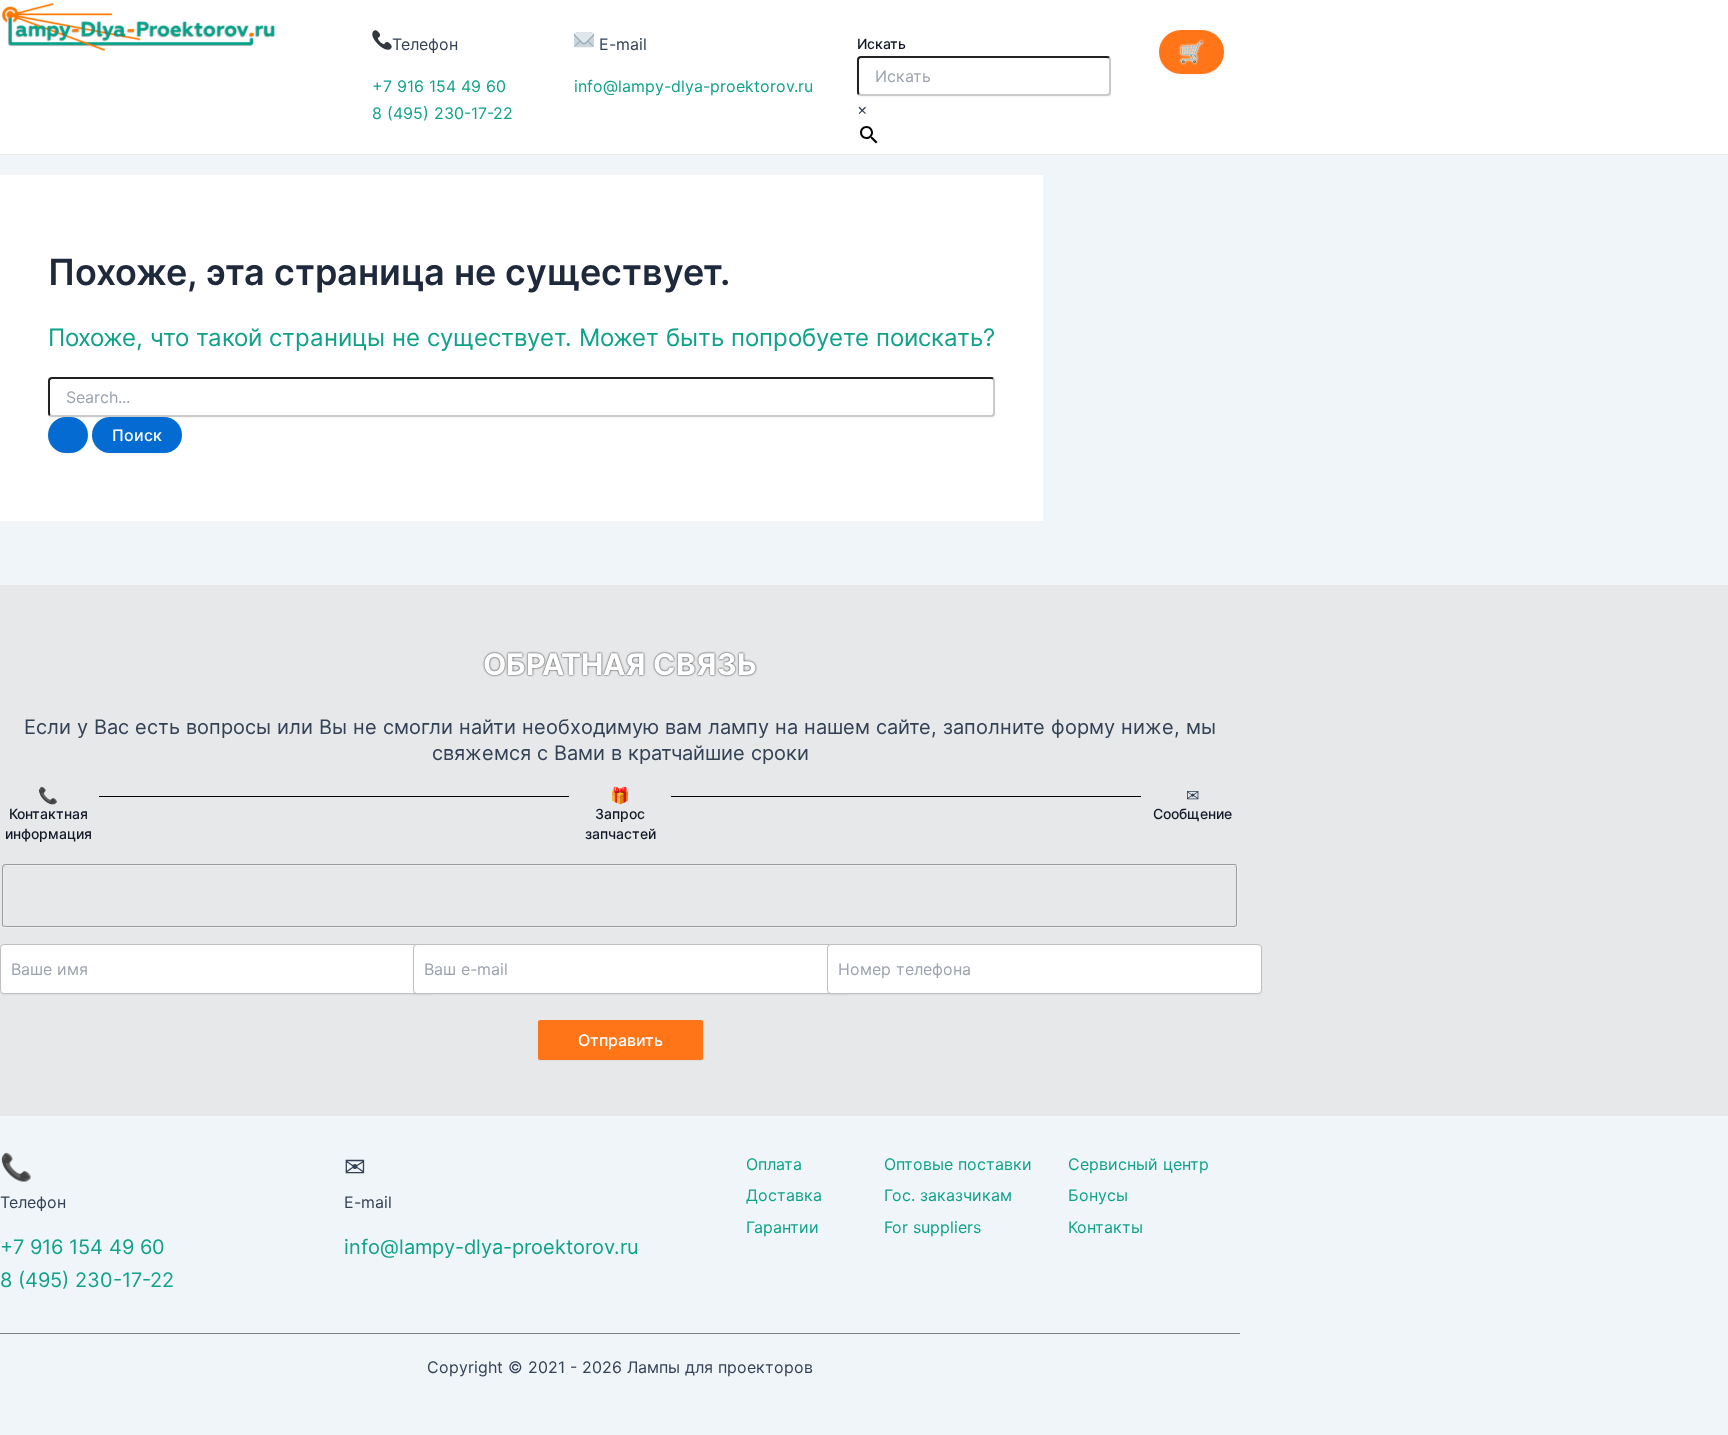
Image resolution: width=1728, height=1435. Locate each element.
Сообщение (1192, 813)
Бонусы (1098, 1195)
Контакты (1105, 1227)
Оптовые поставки (958, 1164)
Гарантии (782, 1227)
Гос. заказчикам (948, 1195)
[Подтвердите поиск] (68, 435)
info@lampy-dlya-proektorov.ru (693, 86)
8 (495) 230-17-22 (442, 113)
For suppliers (932, 1227)
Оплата (774, 1164)
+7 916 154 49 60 (439, 86)
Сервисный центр (1138, 1164)
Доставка (784, 1195)
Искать (881, 43)
